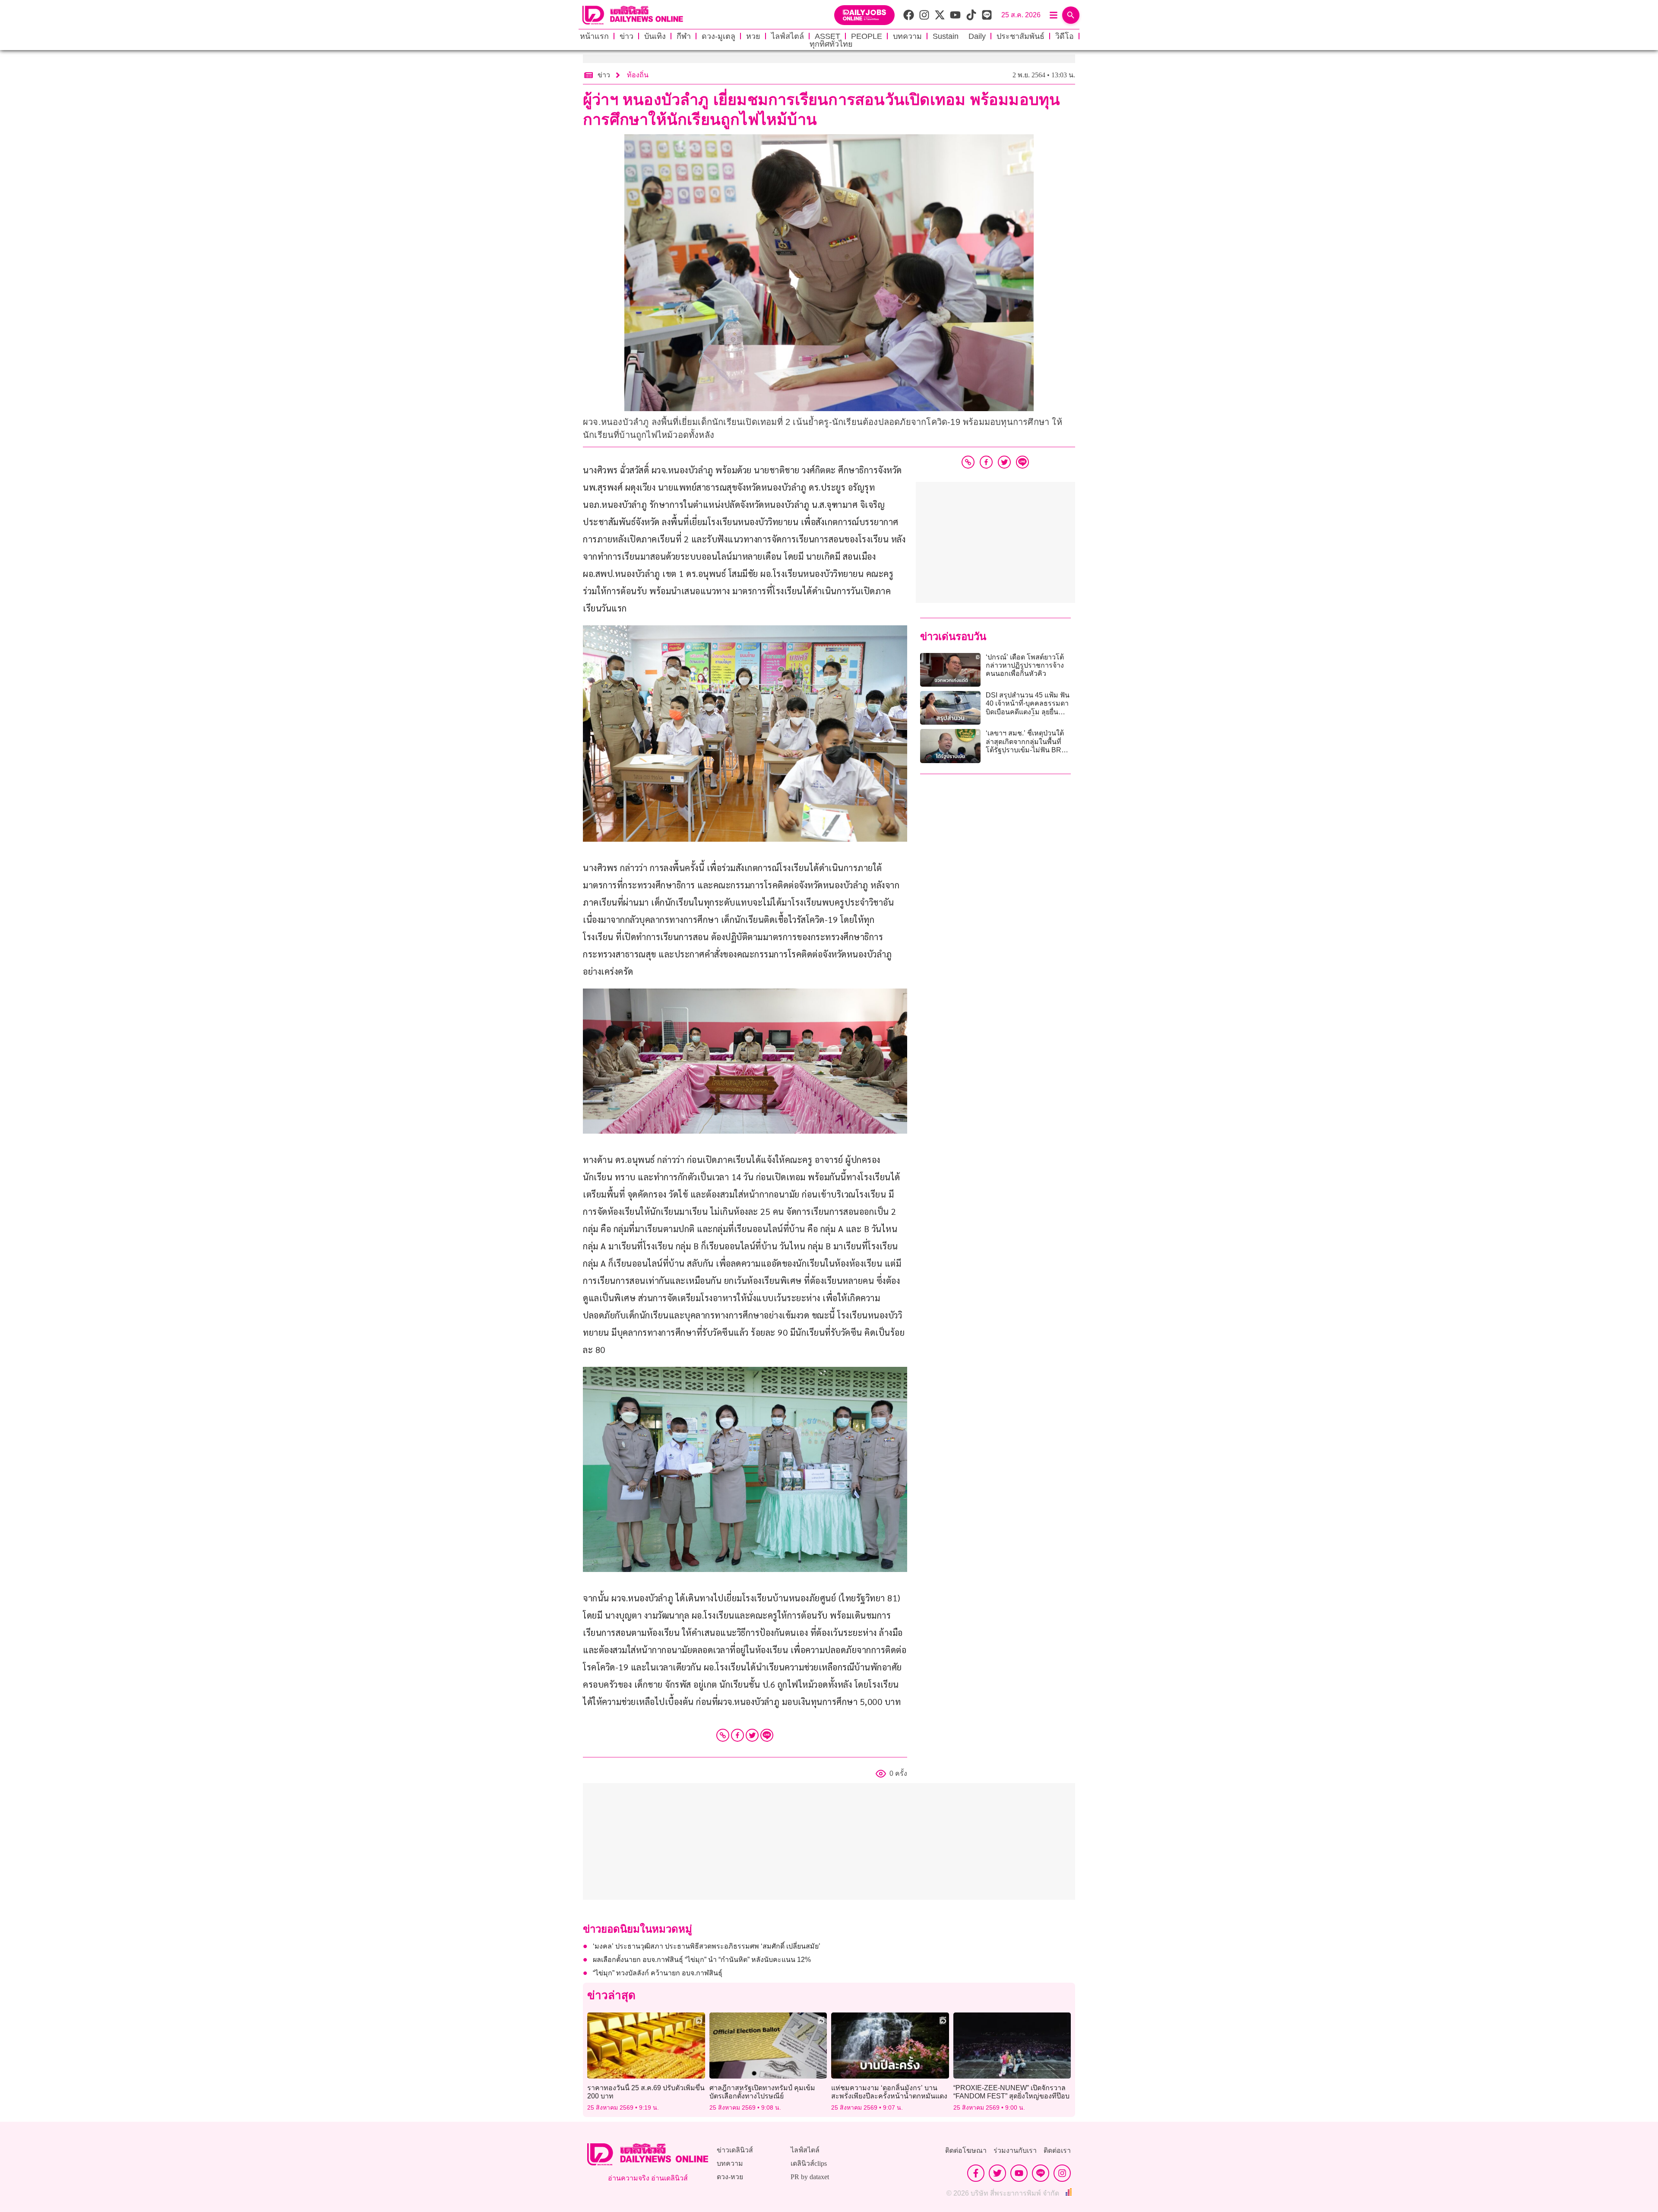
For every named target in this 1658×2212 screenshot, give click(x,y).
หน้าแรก (594, 36)
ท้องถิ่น (638, 75)
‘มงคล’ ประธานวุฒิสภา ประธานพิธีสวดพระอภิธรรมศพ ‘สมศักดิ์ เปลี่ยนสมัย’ (707, 1946)
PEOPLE (867, 36)
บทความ (907, 36)
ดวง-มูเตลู (718, 36)
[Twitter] (752, 1735)
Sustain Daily (959, 36)
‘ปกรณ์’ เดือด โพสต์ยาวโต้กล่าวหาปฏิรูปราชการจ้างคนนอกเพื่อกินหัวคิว (1025, 665)
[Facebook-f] (976, 2173)
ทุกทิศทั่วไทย (831, 44)
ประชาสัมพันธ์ (1020, 36)
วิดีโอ (1065, 36)
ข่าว (626, 36)
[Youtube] (1019, 2173)
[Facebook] (737, 1735)
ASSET (827, 36)
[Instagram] (1062, 2173)
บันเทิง (655, 36)
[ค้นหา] (1071, 15)
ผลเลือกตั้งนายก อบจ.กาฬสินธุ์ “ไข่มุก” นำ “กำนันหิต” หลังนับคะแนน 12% (702, 1960)
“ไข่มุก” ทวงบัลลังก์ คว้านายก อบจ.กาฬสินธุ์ (658, 1973)
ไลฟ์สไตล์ (788, 36)
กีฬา (684, 36)
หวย (753, 36)
